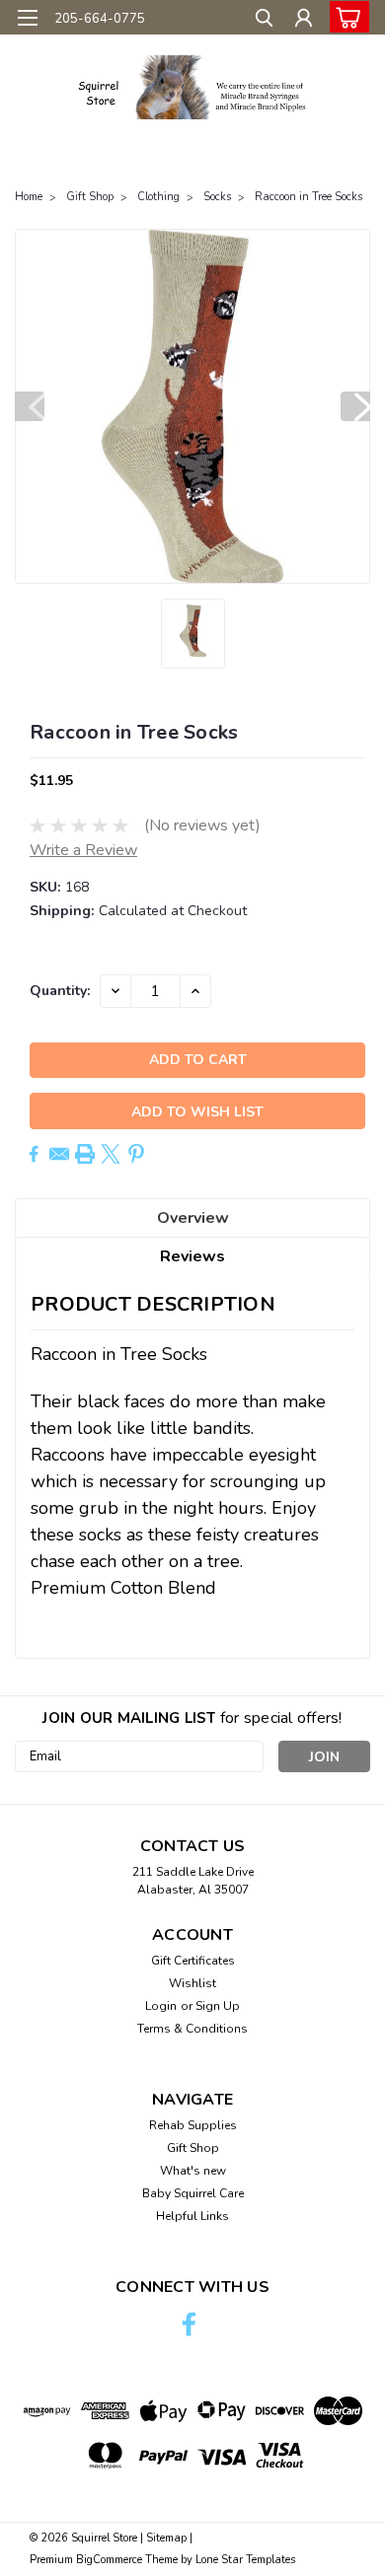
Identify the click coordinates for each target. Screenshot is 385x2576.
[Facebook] (34, 1154)
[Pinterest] (136, 1154)
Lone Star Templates (245, 2560)
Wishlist (192, 1983)
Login (161, 2006)
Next (355, 406)
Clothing (158, 197)
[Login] (304, 20)
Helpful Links (192, 2216)
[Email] (59, 1154)
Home (29, 197)
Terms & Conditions (192, 2029)
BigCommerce (109, 2560)
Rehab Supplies (193, 2125)
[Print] (85, 1154)
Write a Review (83, 850)
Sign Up (218, 2006)
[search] (264, 20)
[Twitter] (111, 1154)
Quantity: (60, 991)
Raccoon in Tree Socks (308, 197)
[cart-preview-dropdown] (345, 17)
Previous (30, 406)
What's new (193, 2171)
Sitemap (166, 2538)
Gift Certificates (193, 1961)
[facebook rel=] (189, 2324)
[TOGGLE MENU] (27, 18)
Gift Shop (90, 197)
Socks (217, 197)
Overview (193, 1218)
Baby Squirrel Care (193, 2193)
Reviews (192, 1256)
